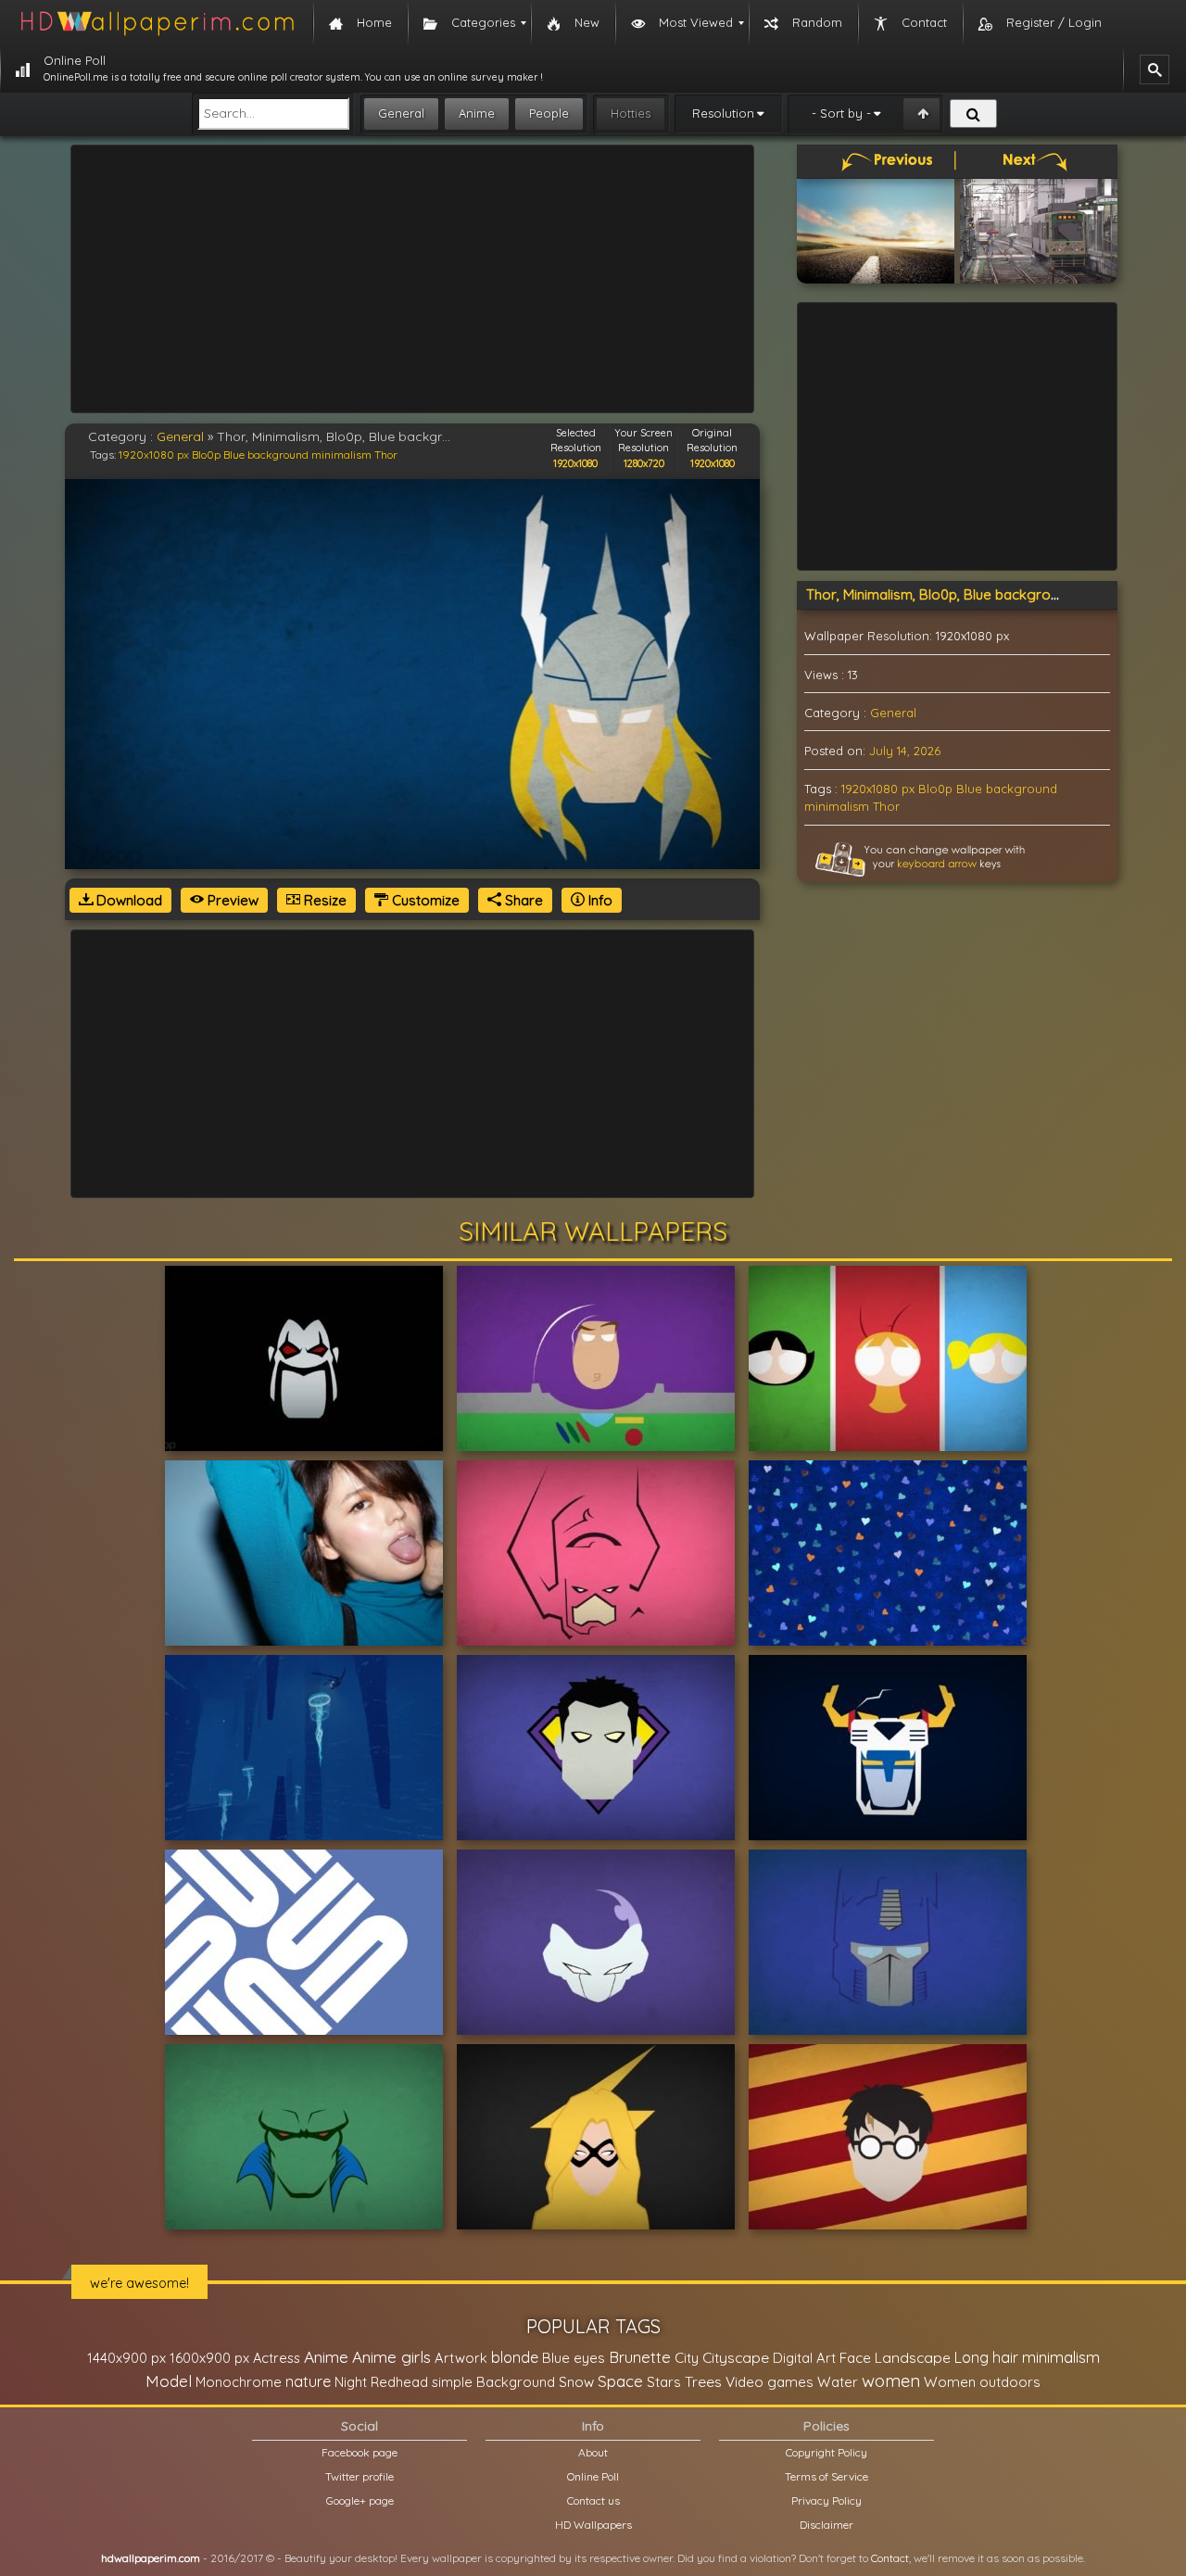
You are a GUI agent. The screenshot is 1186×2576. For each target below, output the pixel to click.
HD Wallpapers (593, 2525)
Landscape (913, 2357)
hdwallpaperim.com (151, 2558)
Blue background (266, 455)
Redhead (399, 2382)
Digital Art (804, 2358)
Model (169, 2381)
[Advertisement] (412, 279)
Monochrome (239, 2382)
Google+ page (360, 2500)
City (687, 2358)
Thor (386, 455)
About (593, 2452)
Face (855, 2357)
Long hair (986, 2357)
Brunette (640, 2357)
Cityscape (736, 2357)
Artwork (461, 2358)
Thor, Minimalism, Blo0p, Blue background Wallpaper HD (986, 594)
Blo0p (206, 455)
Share (522, 900)
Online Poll (593, 2476)
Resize (323, 900)
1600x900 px (209, 2358)
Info (599, 900)
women (891, 2380)
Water (838, 2382)
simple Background (493, 2382)
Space (620, 2381)
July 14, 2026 (905, 751)
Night (351, 2382)
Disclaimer (826, 2525)
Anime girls (391, 2357)
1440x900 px (126, 2358)
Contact (890, 2558)
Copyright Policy (826, 2452)
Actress (277, 2358)
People (549, 113)
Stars (664, 2382)
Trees (703, 2381)
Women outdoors (982, 2382)
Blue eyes (574, 2358)
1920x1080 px (154, 455)
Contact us (593, 2500)
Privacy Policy (826, 2500)
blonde (515, 2357)
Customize (424, 900)
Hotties (631, 113)
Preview (231, 900)
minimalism (341, 455)
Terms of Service (826, 2476)
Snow (576, 2382)
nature (308, 2381)
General (401, 113)
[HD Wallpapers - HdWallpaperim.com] (157, 23)
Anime (477, 113)
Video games (770, 2382)
